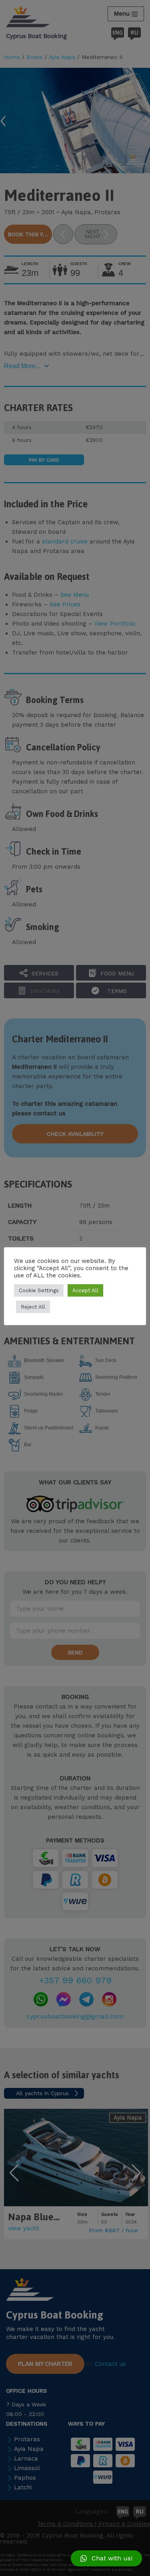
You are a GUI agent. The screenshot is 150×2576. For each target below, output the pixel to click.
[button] (106, 2558)
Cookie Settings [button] (39, 1290)
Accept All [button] (85, 1290)
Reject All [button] (33, 1307)
